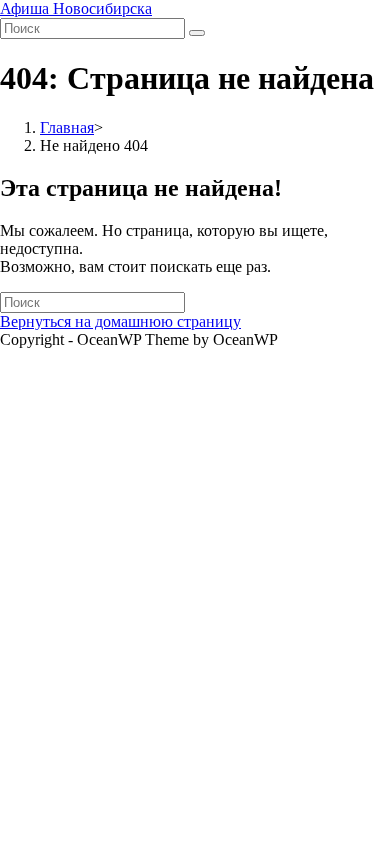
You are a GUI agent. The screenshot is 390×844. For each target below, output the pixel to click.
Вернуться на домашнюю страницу (120, 321)
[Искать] (197, 33)
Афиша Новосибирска (76, 8)
